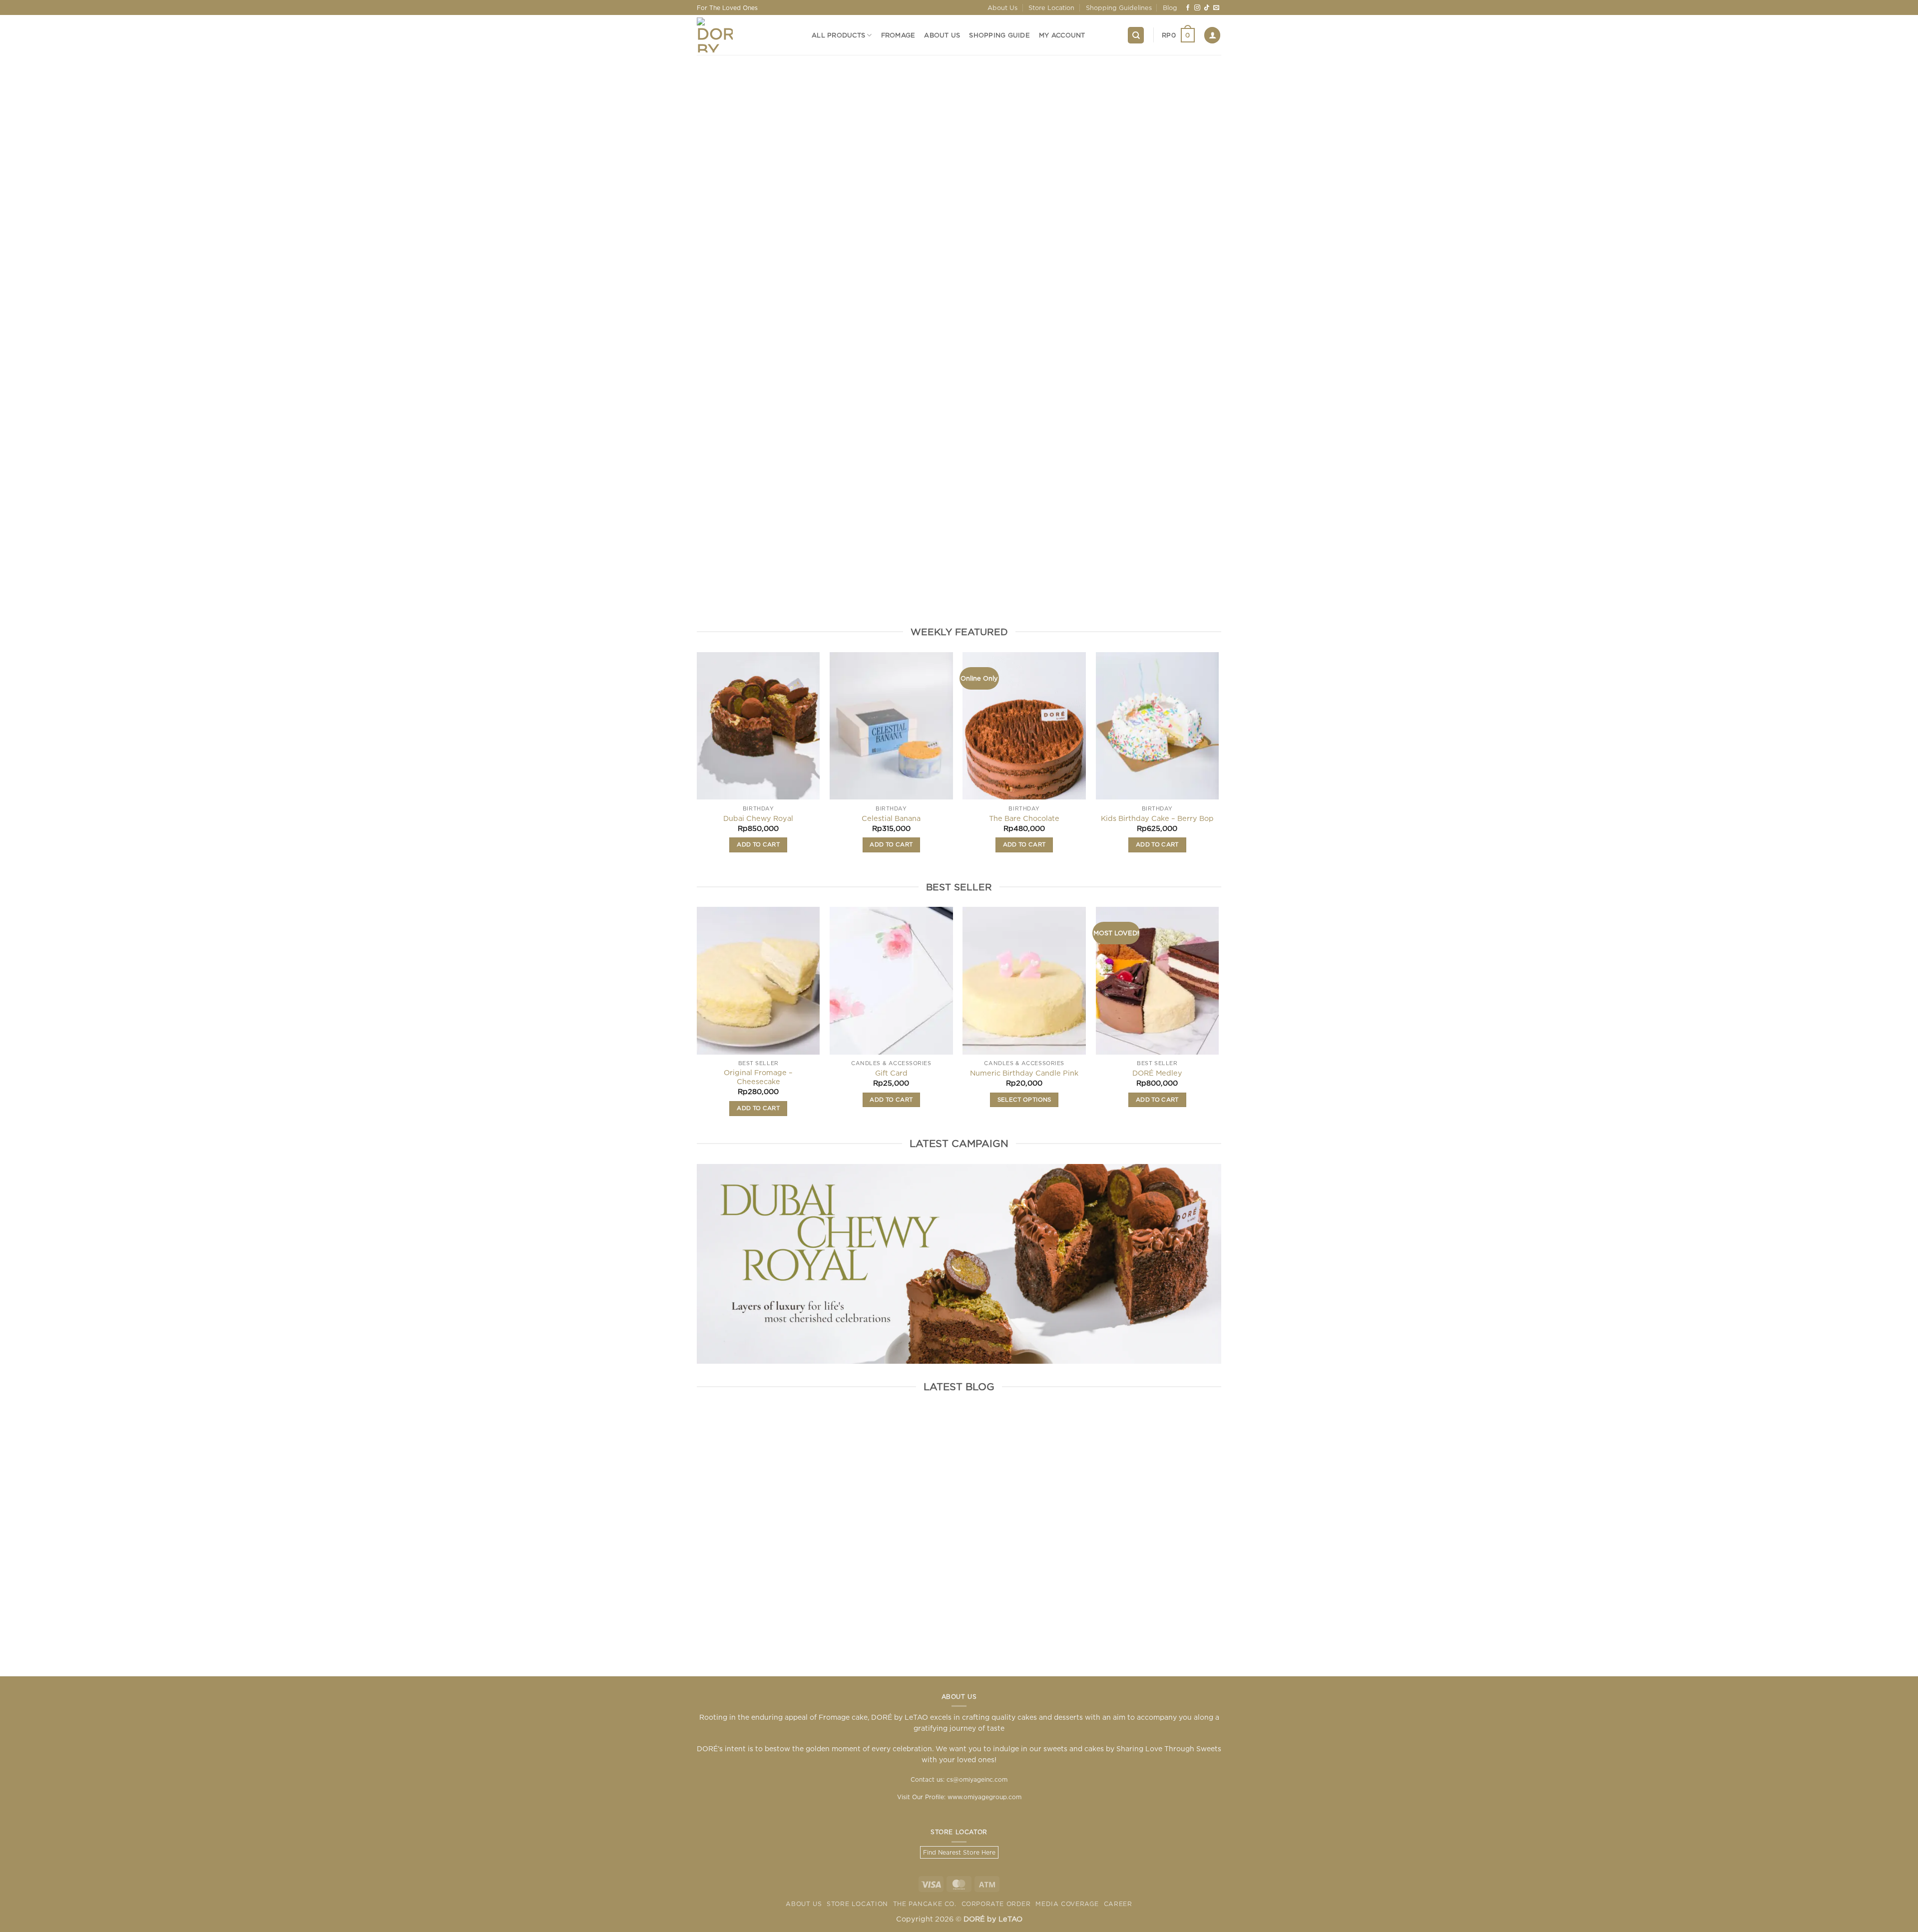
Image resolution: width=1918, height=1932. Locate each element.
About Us (1002, 7)
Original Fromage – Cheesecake (758, 1077)
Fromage (898, 35)
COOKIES (1171, 595)
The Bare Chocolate (1024, 818)
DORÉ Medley (1157, 1073)
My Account (1062, 35)
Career (1118, 1904)
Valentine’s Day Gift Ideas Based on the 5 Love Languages (1094, 1561)
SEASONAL (1065, 595)
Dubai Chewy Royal (758, 818)
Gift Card (891, 1073)
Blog (1170, 7)
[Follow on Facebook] (1188, 8)
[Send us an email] (1216, 8)
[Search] (1136, 35)
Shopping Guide (999, 35)
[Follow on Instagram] (1197, 8)
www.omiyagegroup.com (984, 1797)
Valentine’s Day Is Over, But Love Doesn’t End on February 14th (824, 1567)
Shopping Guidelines (1119, 7)
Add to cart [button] (758, 844)
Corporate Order (996, 1904)
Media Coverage (1067, 1904)
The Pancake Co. (925, 1904)
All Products (838, 35)
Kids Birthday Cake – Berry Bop (1157, 818)
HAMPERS (746, 595)
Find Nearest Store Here (959, 1852)
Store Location (1051, 7)
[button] (1178, 35)
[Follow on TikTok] (1207, 8)
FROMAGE (853, 595)
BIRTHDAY (959, 595)
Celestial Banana (891, 818)
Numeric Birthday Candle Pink (1024, 1073)
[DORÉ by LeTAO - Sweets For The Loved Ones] (747, 35)
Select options (1024, 1100)
